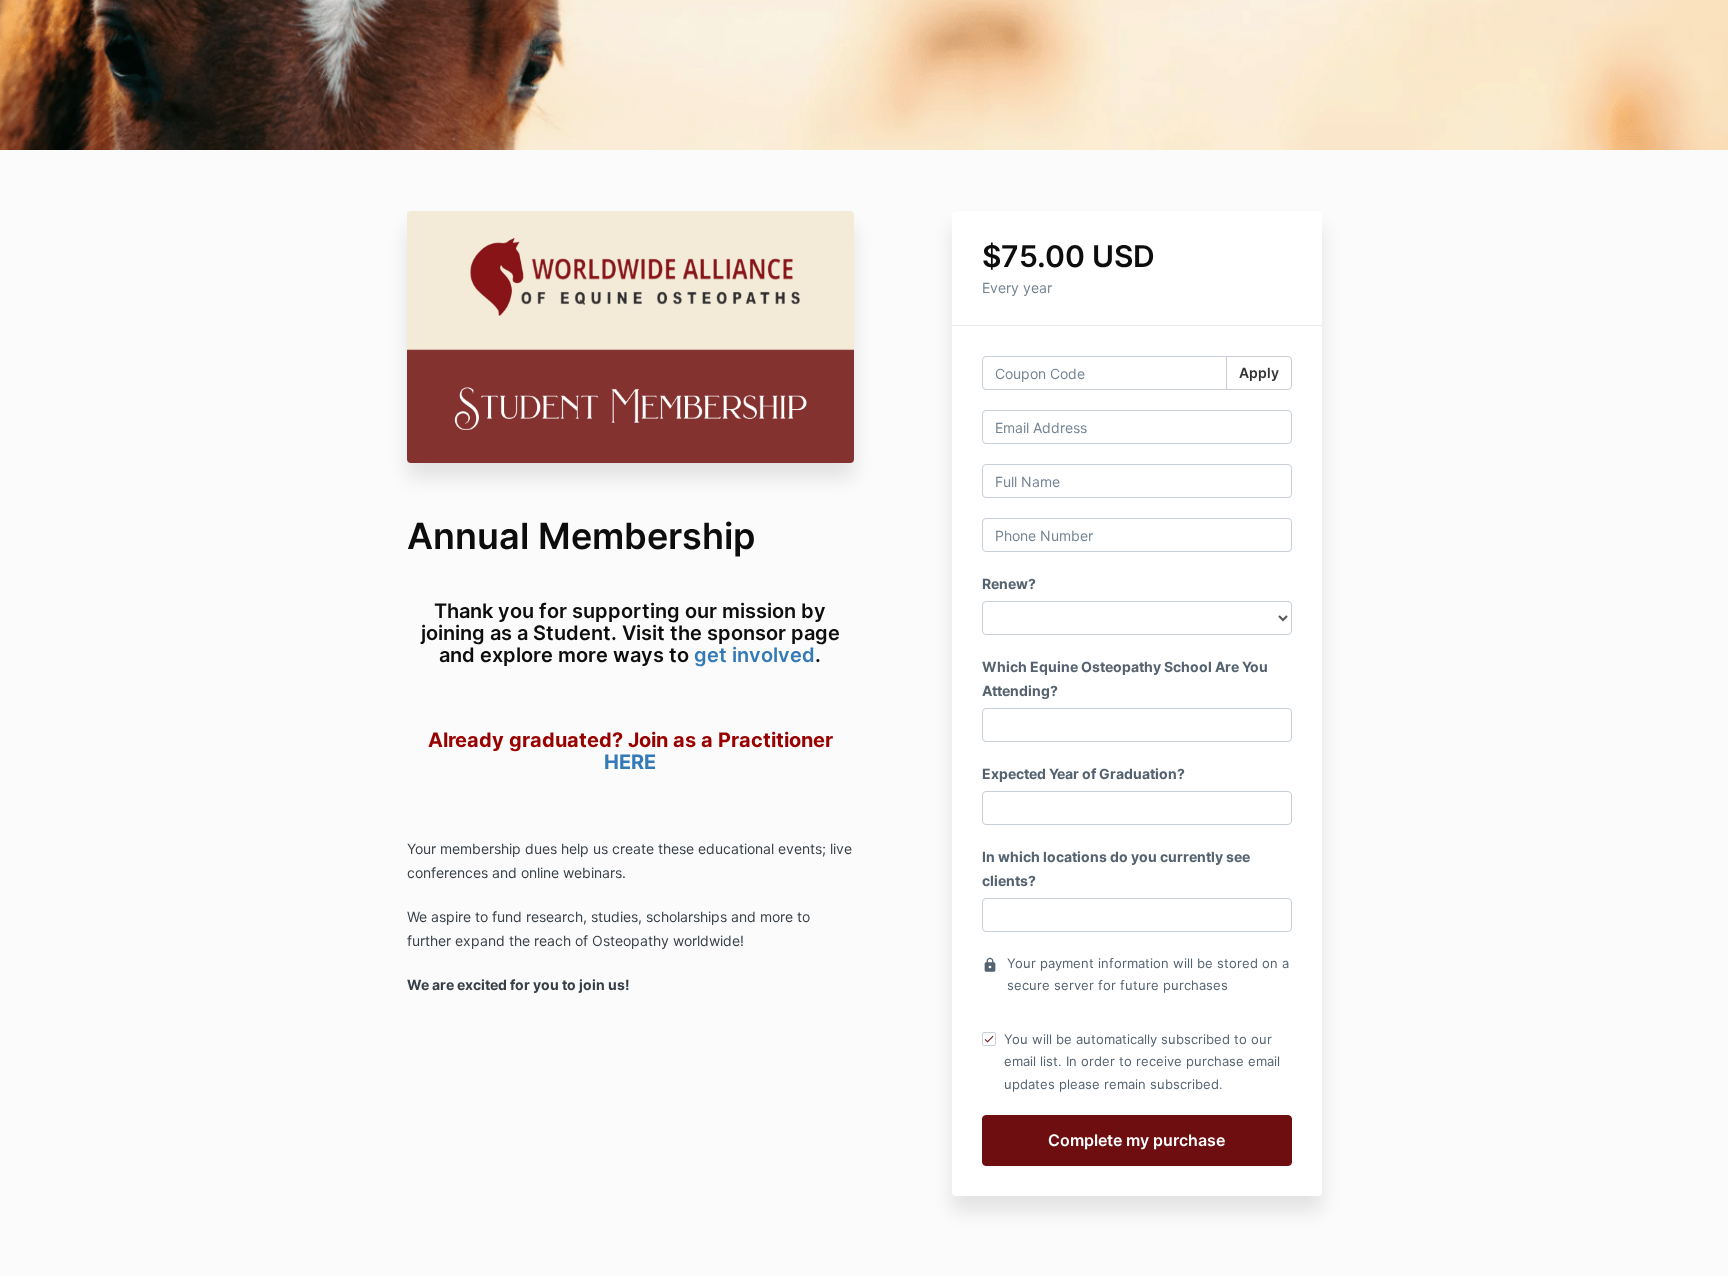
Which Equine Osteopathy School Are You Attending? (1125, 678)
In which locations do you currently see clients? (1116, 868)
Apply (1259, 372)
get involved (754, 655)
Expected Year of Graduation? (1083, 773)
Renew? (1009, 583)
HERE (630, 762)
